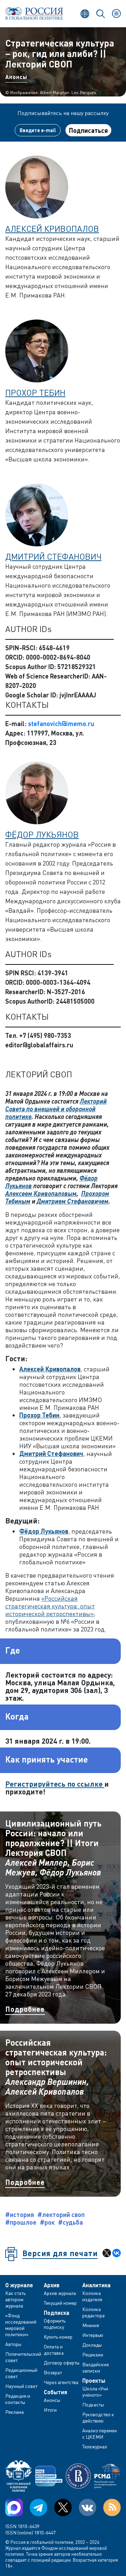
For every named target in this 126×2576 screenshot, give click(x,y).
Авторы (13, 2344)
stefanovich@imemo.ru (61, 724)
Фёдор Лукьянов (42, 834)
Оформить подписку (55, 2324)
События (55, 2392)
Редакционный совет (21, 2373)
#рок (47, 2222)
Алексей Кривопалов (52, 228)
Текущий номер (60, 2303)
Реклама (15, 2412)
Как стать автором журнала (15, 2299)
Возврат (53, 2372)
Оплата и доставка (54, 2350)
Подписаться (88, 130)
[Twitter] (63, 2507)
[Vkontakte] (87, 2507)
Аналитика (96, 2285)
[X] (107, 2253)
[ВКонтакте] (117, 2253)
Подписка (57, 2313)
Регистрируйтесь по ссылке (55, 1784)
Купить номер (58, 2337)
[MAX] (14, 2507)
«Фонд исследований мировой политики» (21, 2325)
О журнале (19, 2285)
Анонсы (16, 77)
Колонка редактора (93, 2312)
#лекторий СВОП (61, 2215)
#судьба (71, 2222)
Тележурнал (95, 2446)
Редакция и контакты (18, 2399)
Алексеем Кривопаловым (41, 1193)
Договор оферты (62, 2363)
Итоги (50, 2410)
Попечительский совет (23, 2357)
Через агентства (61, 2382)
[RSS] (112, 2507)
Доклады (92, 2345)
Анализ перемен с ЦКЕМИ (100, 2434)
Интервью (93, 2335)
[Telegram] (38, 2507)
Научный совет (21, 2386)
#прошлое (21, 2222)
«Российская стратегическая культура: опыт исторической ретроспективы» (50, 1606)
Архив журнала (60, 2293)
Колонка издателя (92, 2296)
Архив (52, 2285)
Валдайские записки (96, 2367)
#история (20, 2215)
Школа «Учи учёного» (95, 2392)
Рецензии (93, 2355)
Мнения (91, 2325)
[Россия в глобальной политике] (34, 13)
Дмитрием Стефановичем (73, 1201)
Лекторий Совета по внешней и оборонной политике (56, 1109)
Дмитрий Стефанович (53, 556)
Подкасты (93, 2405)
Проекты (94, 2381)
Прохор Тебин (35, 392)
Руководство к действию (98, 2417)
